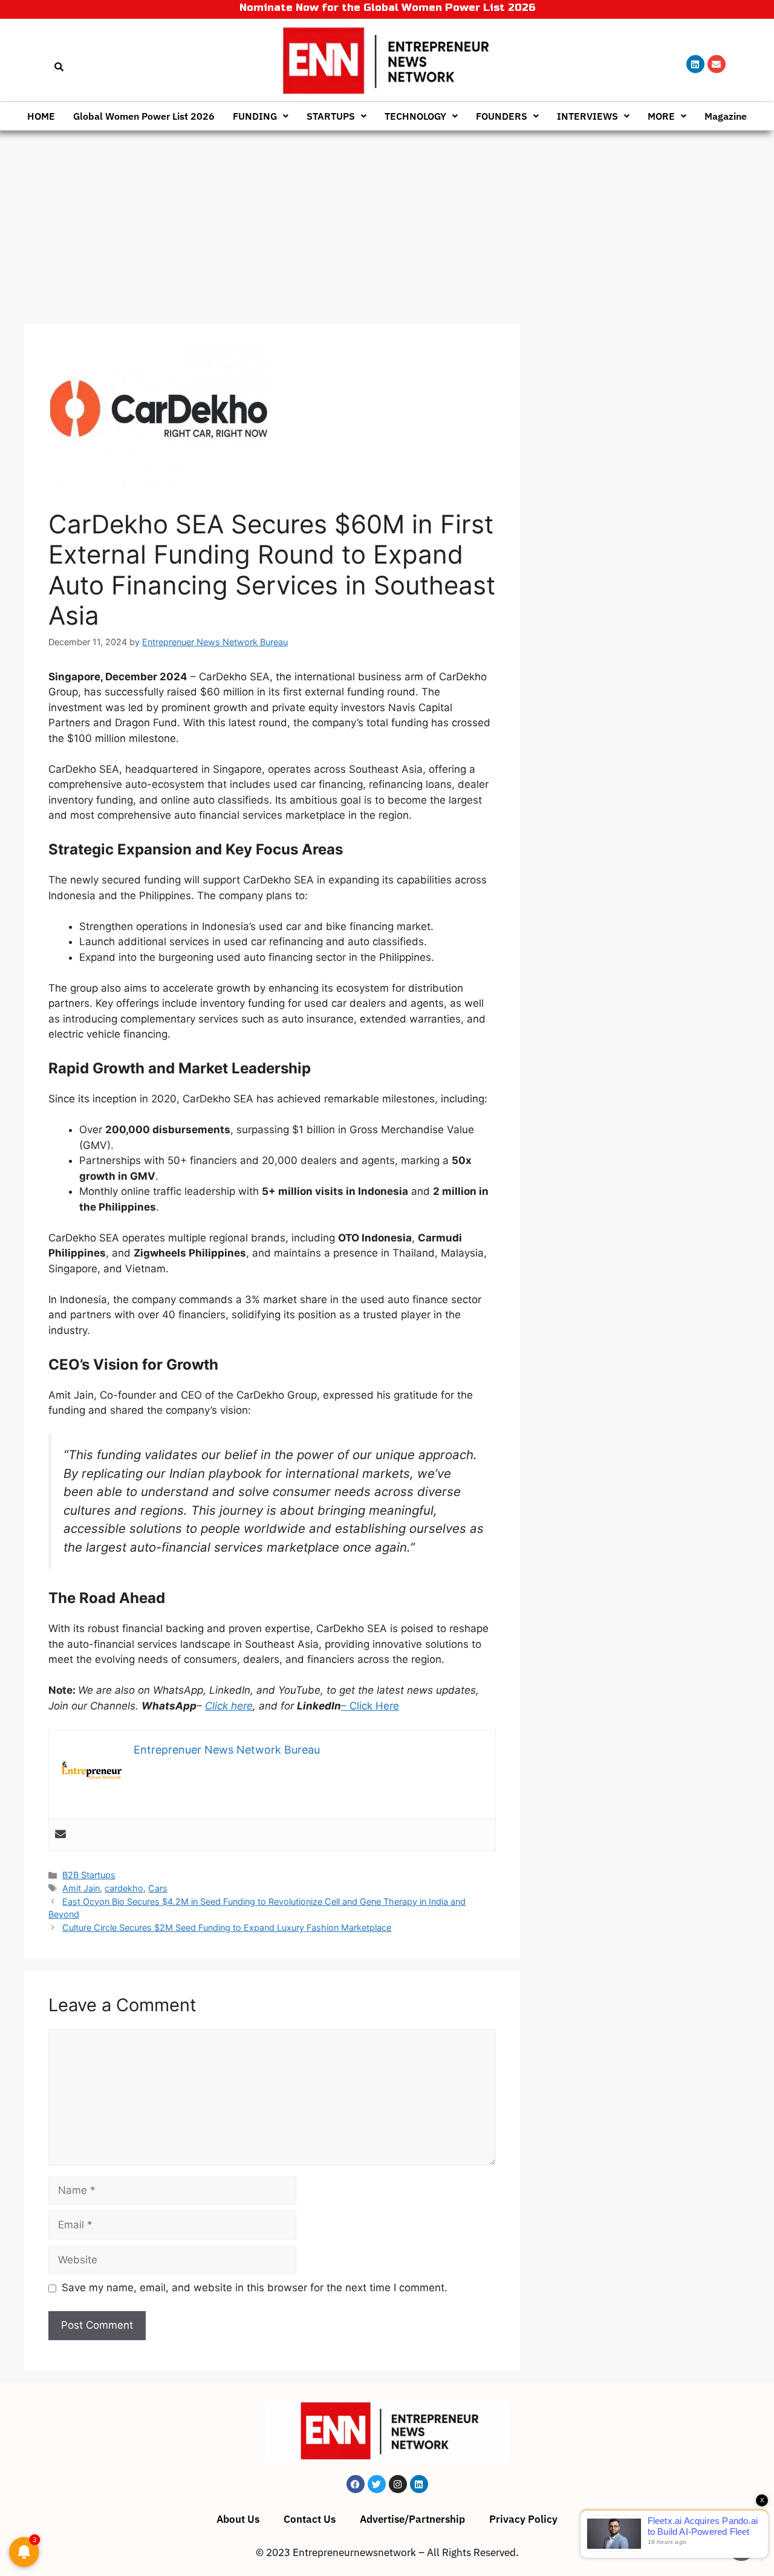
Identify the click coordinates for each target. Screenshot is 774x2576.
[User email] (60, 1835)
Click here (229, 1706)
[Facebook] (356, 2484)
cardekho (124, 1888)
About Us (238, 2519)
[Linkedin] (695, 64)
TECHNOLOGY (415, 116)
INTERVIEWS (587, 116)
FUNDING (255, 116)
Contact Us (310, 2519)
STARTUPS (331, 116)
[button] (261, 116)
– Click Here (370, 1706)
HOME (41, 116)
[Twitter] (377, 2484)
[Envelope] (717, 64)
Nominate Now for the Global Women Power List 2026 (387, 8)
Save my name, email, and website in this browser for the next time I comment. (255, 2288)
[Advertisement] (387, 221)
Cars (158, 1888)
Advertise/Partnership (412, 2519)
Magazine (726, 116)
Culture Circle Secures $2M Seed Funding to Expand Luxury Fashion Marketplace (227, 1927)
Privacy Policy (523, 2519)
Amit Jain (81, 1888)
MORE (661, 116)
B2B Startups (89, 1875)
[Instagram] (398, 2484)
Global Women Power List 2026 (144, 116)
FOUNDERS (502, 116)
